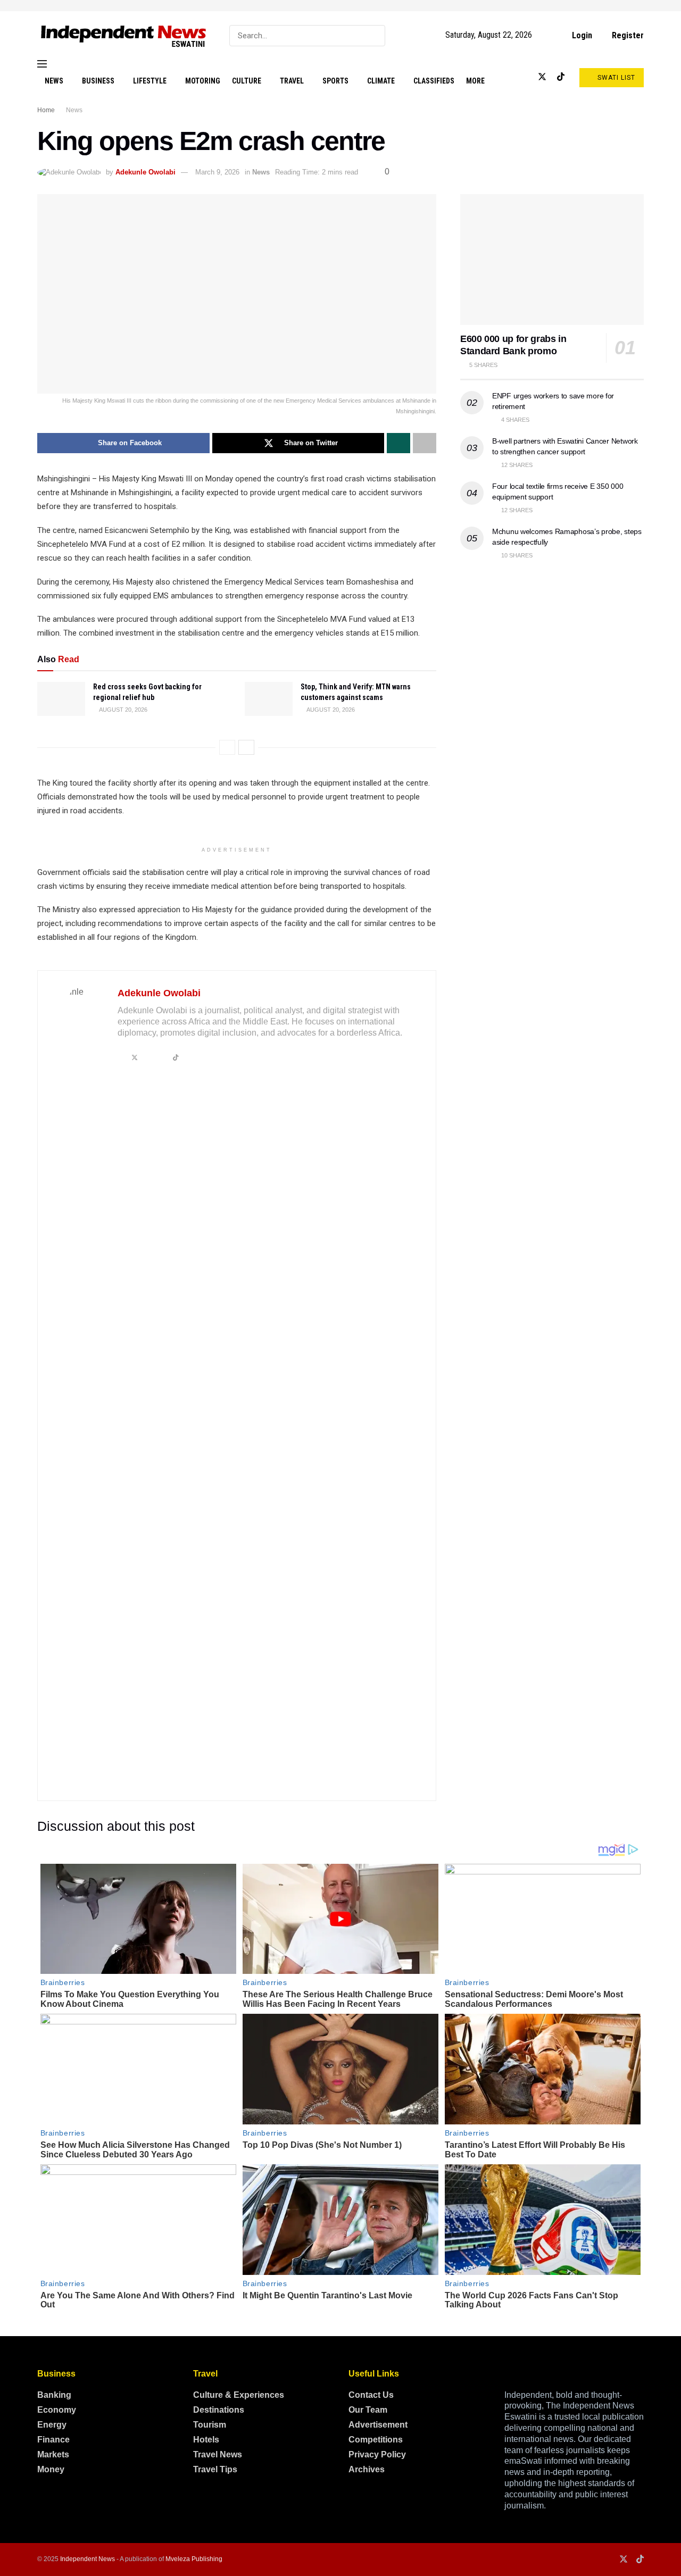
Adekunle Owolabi (146, 172)
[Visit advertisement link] (340, 6)
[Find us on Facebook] (507, 77)
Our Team (368, 2410)
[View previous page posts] (227, 747)
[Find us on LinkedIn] (524, 77)
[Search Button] (375, 36)
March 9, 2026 (217, 172)
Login (581, 35)
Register (627, 35)
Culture (247, 81)
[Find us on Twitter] (542, 77)
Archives (367, 2469)
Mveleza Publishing (194, 2559)
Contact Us (371, 2395)
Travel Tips (215, 2469)
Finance (53, 2440)
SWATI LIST (615, 78)
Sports (335, 81)
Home (46, 110)
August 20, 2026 (123, 710)
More (475, 81)
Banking (54, 2395)
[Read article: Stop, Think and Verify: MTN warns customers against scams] (269, 699)
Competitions (376, 2440)
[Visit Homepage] (124, 35)
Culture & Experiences (239, 2395)
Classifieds (434, 81)
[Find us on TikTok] (561, 77)
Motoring (203, 81)
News (54, 81)
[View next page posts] (246, 747)
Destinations (219, 2410)
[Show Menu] (42, 64)
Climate (381, 81)
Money (51, 2469)
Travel (292, 81)
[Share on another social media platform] (425, 443)
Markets (53, 2454)
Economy (57, 2410)
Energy (52, 2425)
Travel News (218, 2454)
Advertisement (378, 2425)
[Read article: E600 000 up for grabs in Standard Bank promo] (552, 260)
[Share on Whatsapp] (398, 443)
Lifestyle (150, 81)
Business (98, 81)
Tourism (210, 2425)
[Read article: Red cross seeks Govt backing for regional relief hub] (61, 699)
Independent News (88, 2559)
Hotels (206, 2440)
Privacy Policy (377, 2454)
